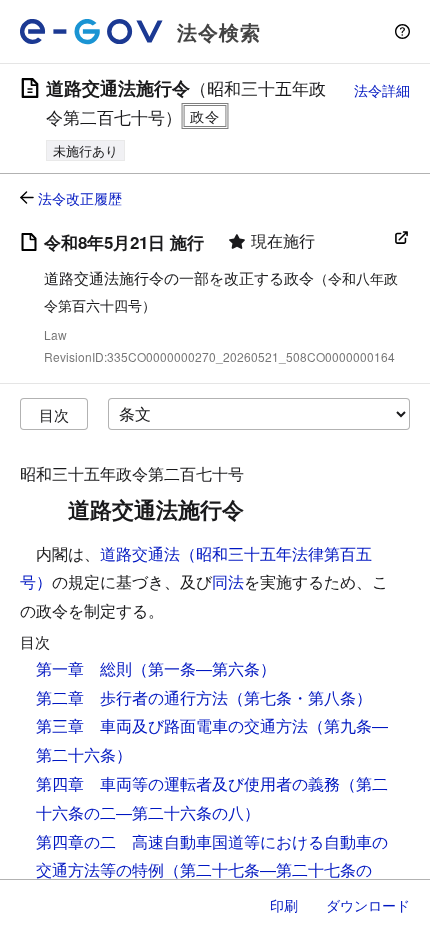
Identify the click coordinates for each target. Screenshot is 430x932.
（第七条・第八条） (300, 697)
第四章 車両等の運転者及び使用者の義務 (188, 783)
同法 (228, 581)
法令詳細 (382, 90)
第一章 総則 (84, 668)
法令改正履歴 (80, 198)
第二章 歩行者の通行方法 (132, 697)
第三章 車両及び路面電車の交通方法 (172, 725)
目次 (54, 414)
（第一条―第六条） (204, 668)
